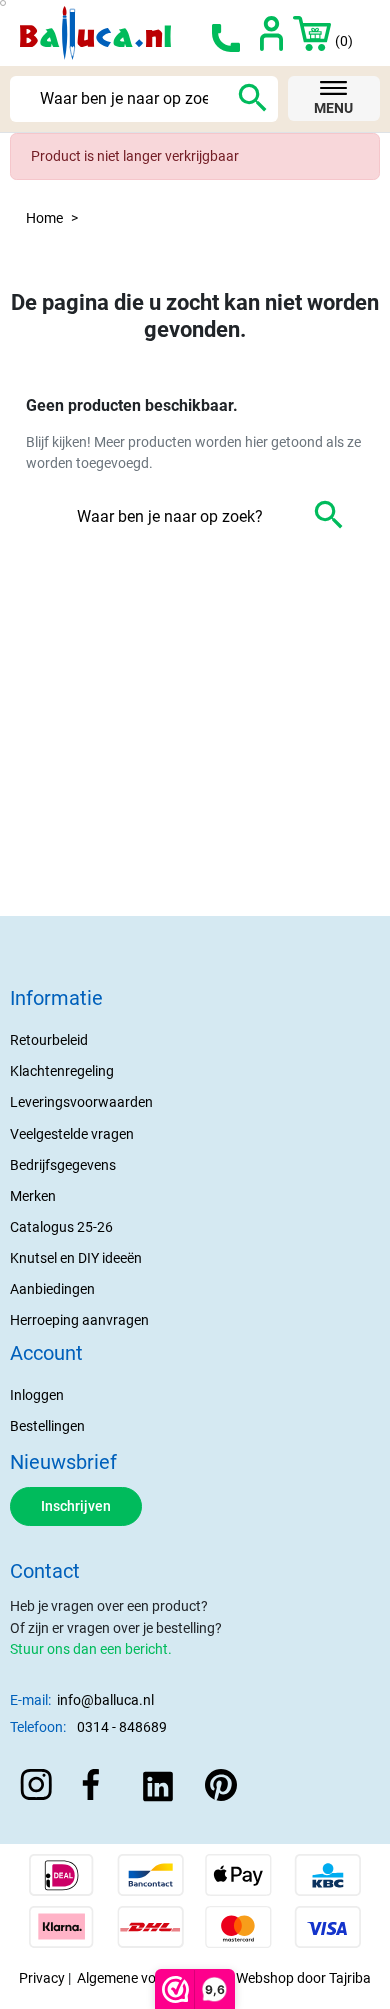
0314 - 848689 (122, 1727)
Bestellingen (47, 1426)
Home (44, 218)
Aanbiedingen (52, 1289)
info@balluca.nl (105, 1700)
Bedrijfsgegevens (63, 1165)
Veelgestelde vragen (72, 1134)
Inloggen (37, 1395)
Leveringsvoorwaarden (81, 1102)
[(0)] (302, 33)
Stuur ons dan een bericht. (91, 1649)
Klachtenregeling (62, 1071)
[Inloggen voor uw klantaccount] (271, 33)
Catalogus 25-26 (61, 1227)
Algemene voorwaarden (150, 1978)
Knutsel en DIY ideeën (76, 1258)
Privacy (42, 1978)
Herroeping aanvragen (79, 1320)
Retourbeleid (49, 1040)
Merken (33, 1196)
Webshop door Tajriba (303, 1978)
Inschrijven (76, 1506)
